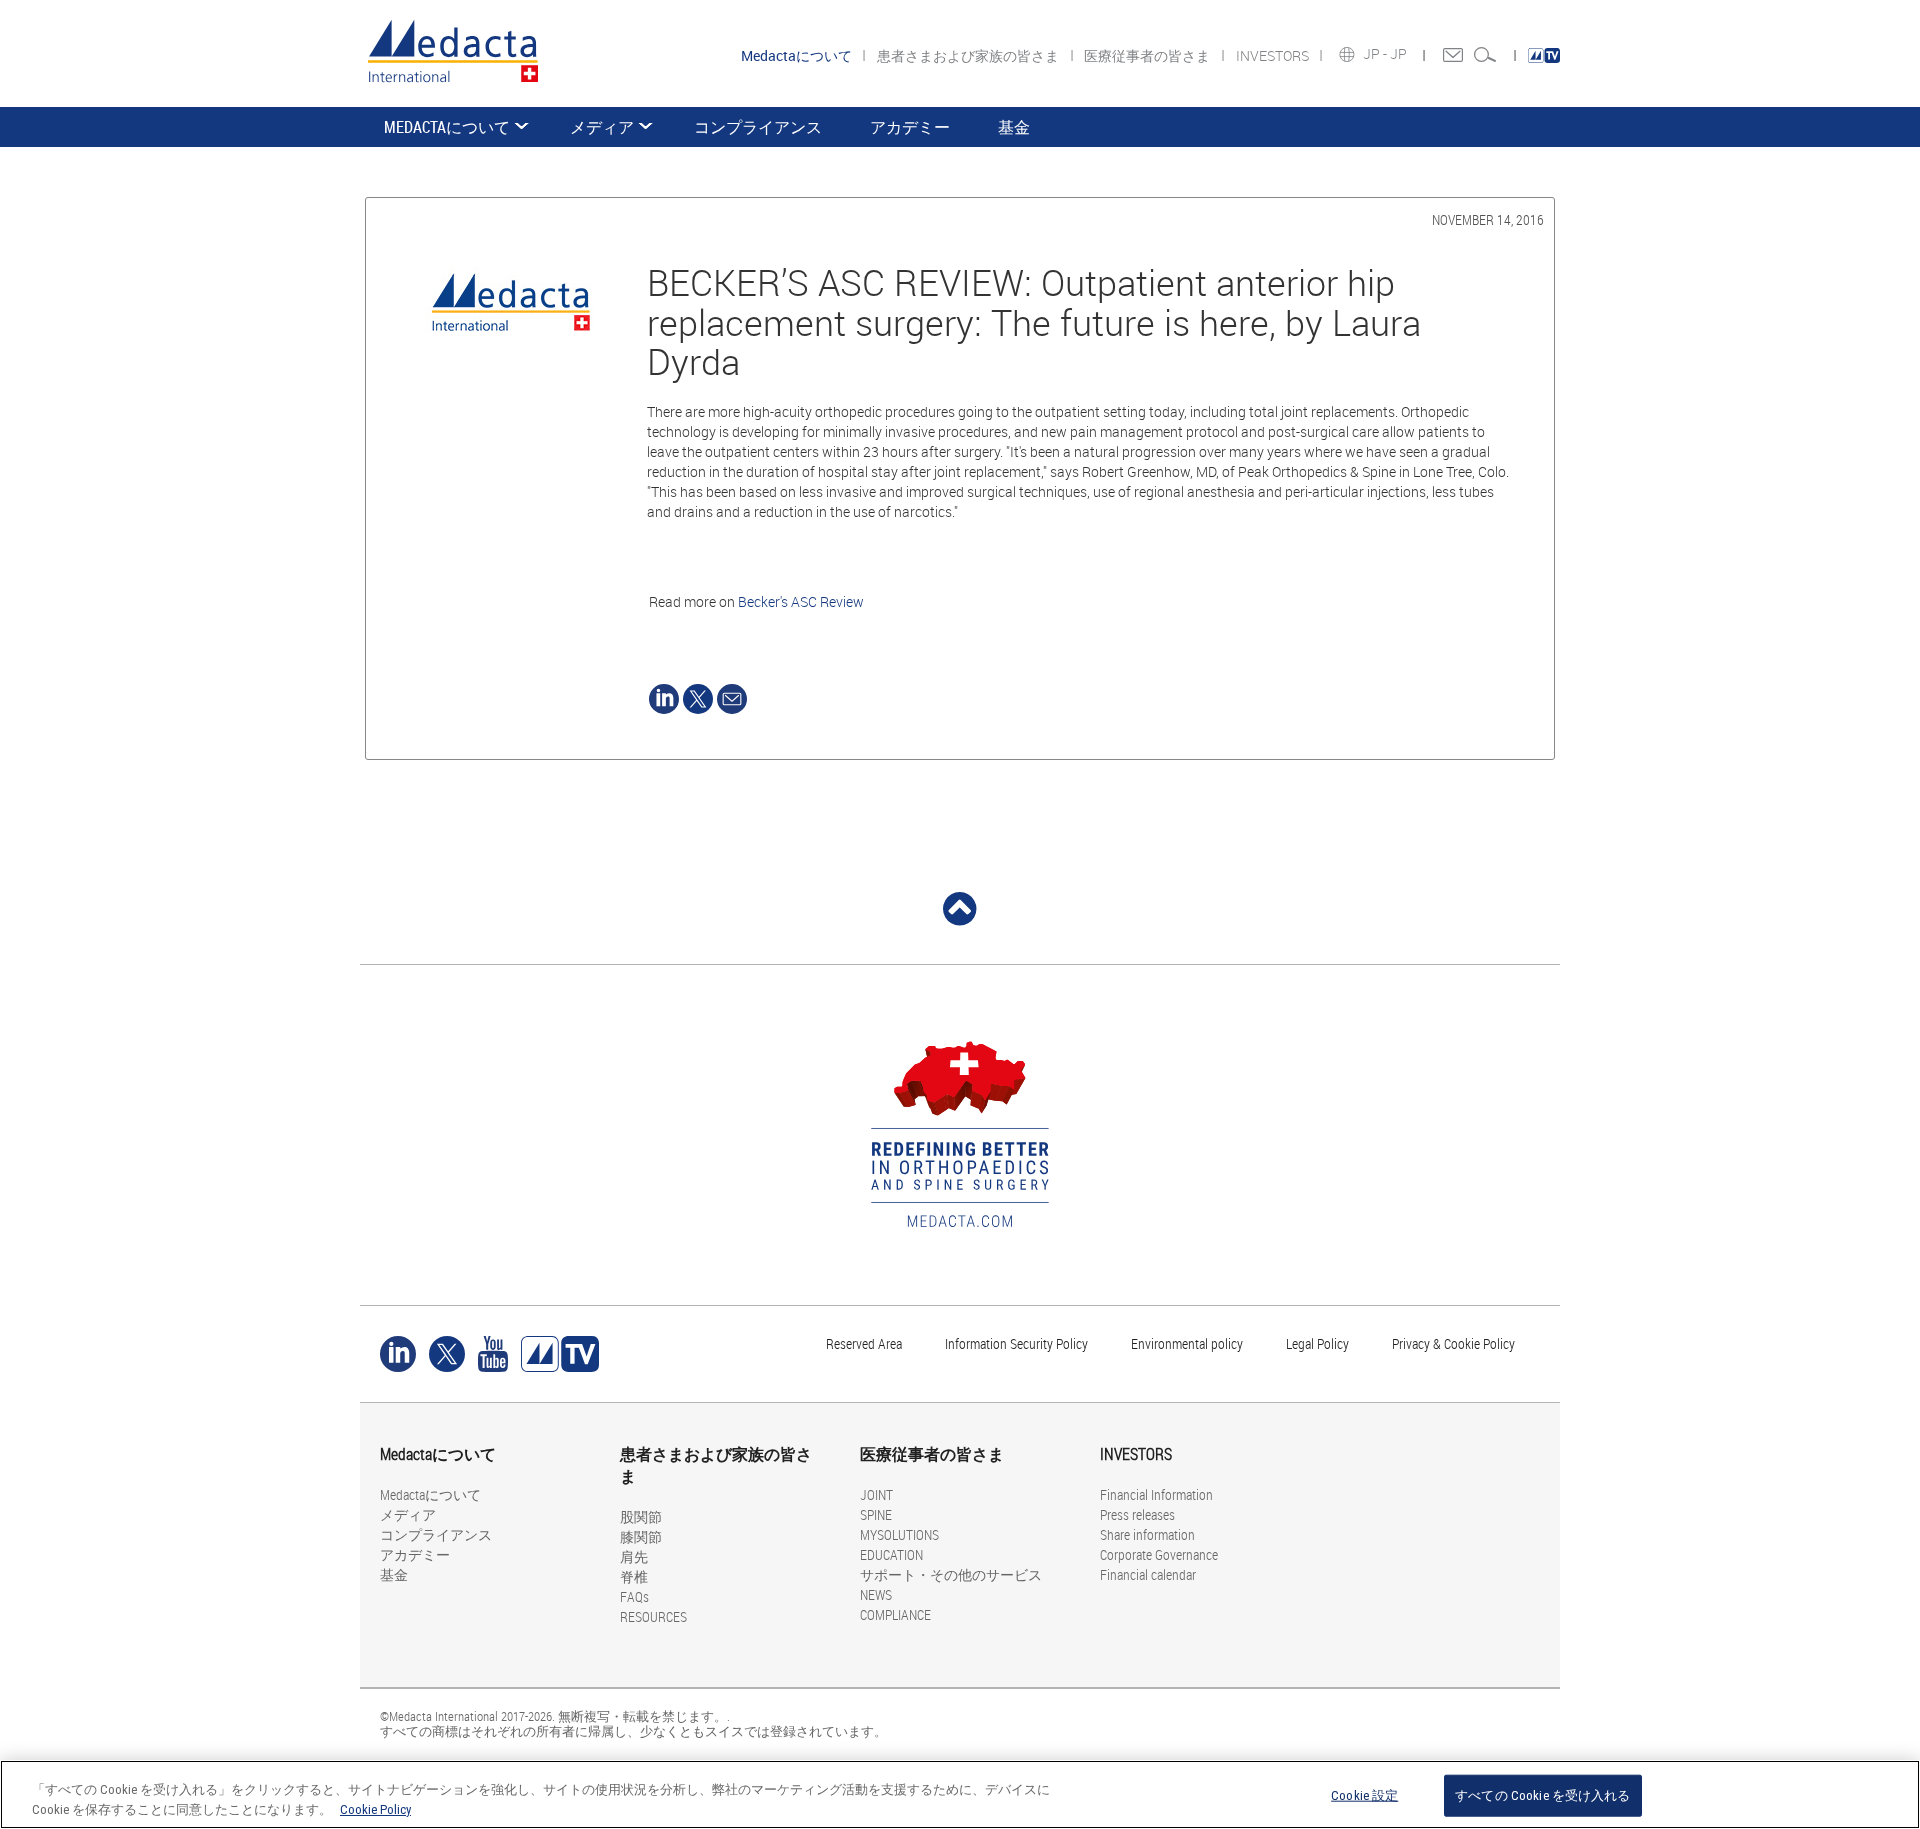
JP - (1376, 54)
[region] (960, 1794)
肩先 (634, 1556)
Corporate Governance (1159, 1554)
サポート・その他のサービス (951, 1574)
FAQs (634, 1596)
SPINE (876, 1514)
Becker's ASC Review (801, 601)
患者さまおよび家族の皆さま (969, 55)
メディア (602, 127)
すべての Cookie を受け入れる (1542, 1795)
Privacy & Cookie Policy (1453, 1343)
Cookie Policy (375, 1808)
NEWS (876, 1594)
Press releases (1137, 1514)
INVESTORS (1274, 55)
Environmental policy (1187, 1343)
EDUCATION (891, 1554)
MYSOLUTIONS (899, 1534)
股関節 (641, 1516)
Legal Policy (1317, 1343)
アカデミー (910, 127)
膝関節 (641, 1536)
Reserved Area (864, 1343)
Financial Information (1156, 1494)
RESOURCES (653, 1616)
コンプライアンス (758, 127)
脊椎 (634, 1576)
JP (1400, 54)
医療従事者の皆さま (1148, 55)
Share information (1147, 1534)
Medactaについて (447, 127)
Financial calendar (1148, 1574)
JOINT (876, 1494)
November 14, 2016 (1488, 219)
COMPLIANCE (895, 1614)
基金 (1014, 127)
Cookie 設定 (1364, 1795)
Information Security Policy (1016, 1343)
